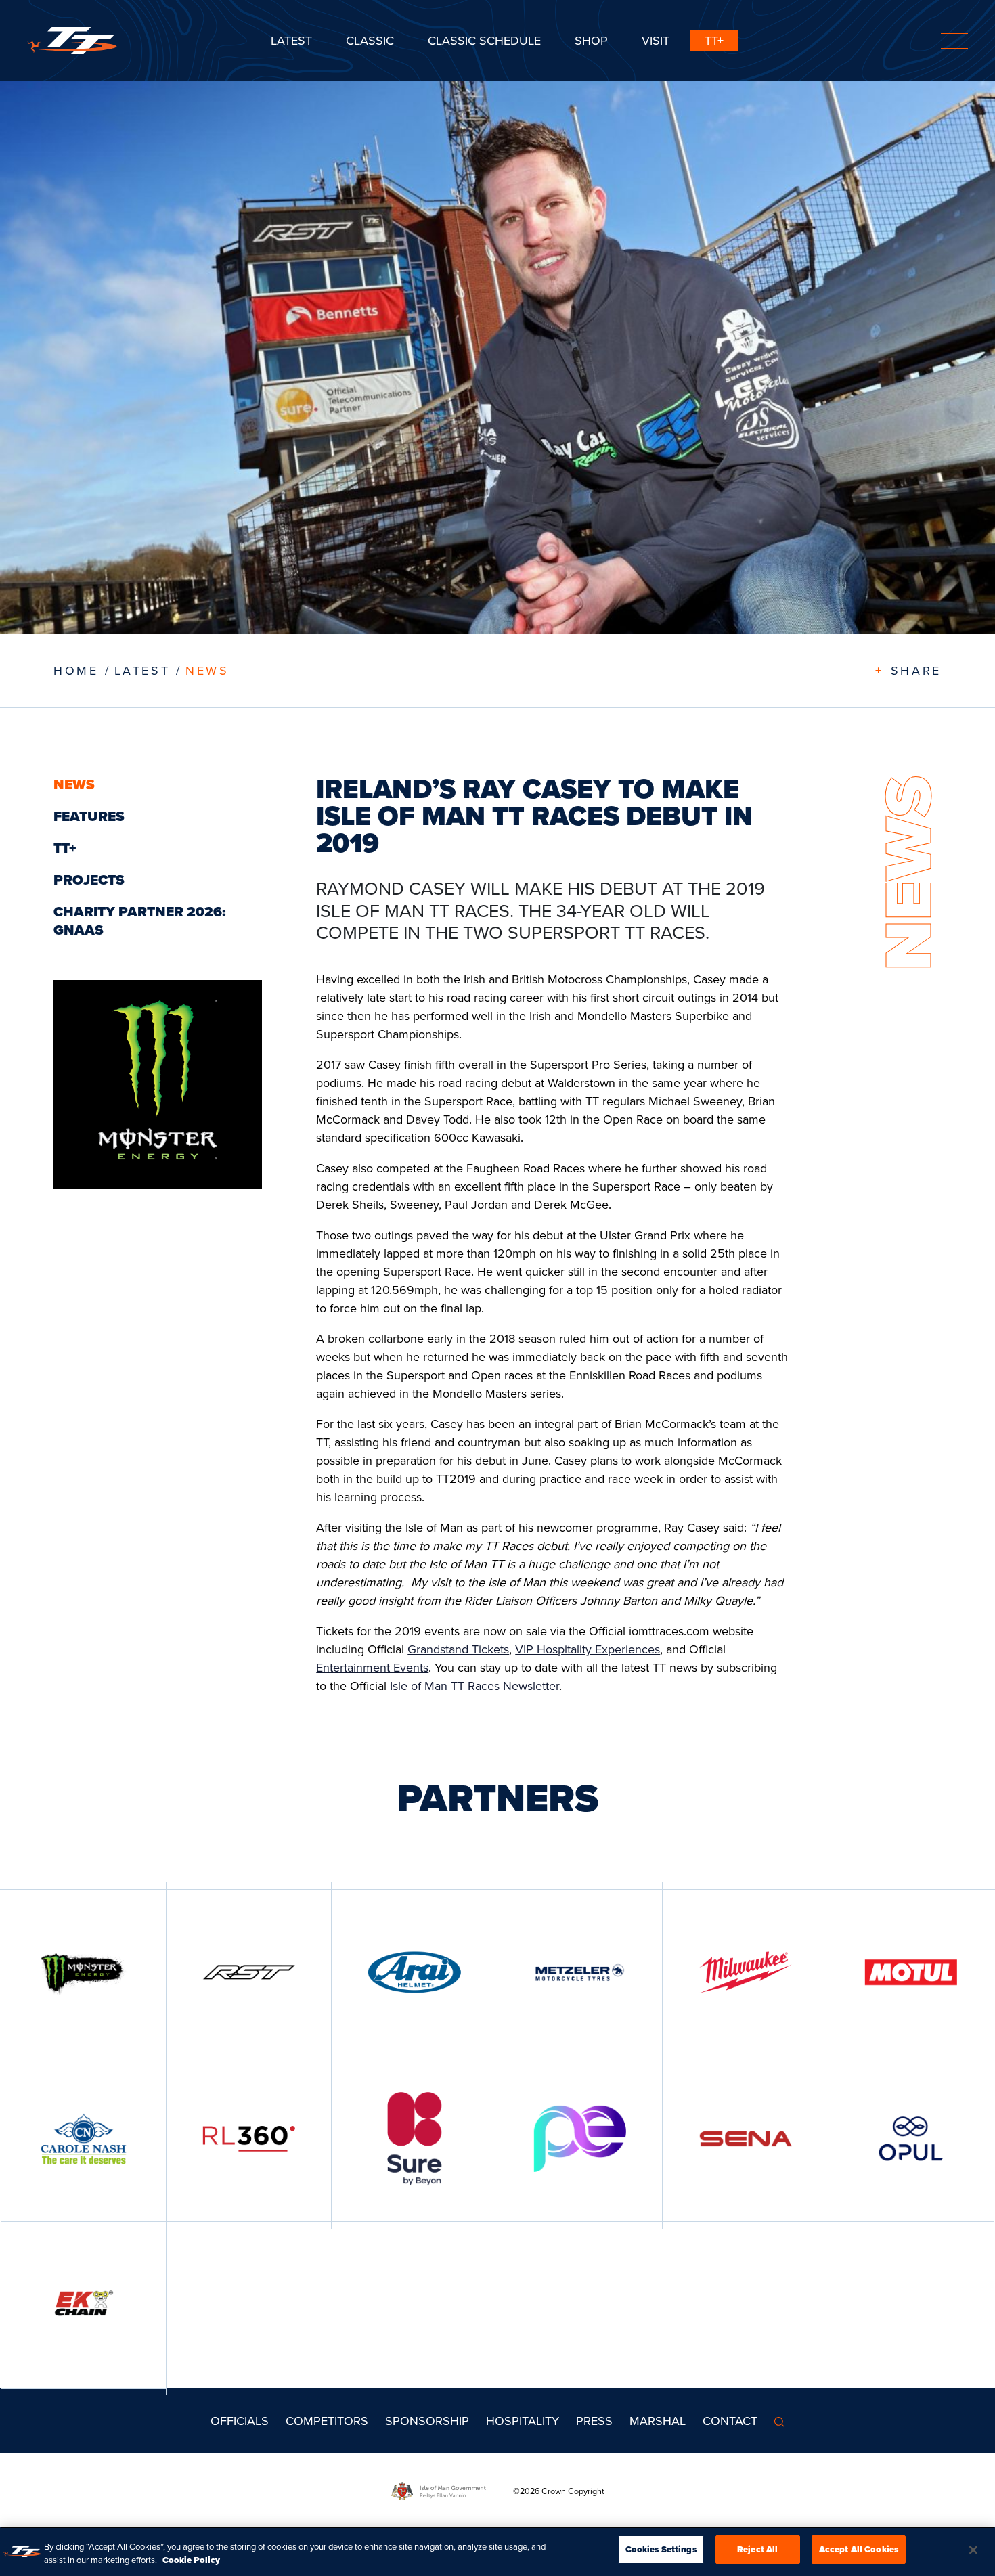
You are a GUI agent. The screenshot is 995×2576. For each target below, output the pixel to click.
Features (89, 816)
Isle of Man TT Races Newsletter (474, 1686)
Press (594, 2421)
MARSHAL (658, 2421)
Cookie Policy (191, 2560)
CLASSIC (370, 40)
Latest (291, 40)
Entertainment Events (372, 1667)
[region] (497, 2551)
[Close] (973, 2550)
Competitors (327, 2421)
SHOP (591, 40)
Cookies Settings (661, 2549)
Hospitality (523, 2421)
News (207, 670)
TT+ (714, 40)
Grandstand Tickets (458, 1649)
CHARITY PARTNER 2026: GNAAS (140, 921)
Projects (89, 880)
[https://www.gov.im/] (452, 2490)
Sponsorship (427, 2421)
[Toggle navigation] (954, 41)
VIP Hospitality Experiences (588, 1649)
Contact (730, 2421)
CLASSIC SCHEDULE (484, 40)
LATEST (142, 670)
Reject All (757, 2549)
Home (76, 670)
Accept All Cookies (859, 2549)
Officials (240, 2421)
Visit (656, 40)
